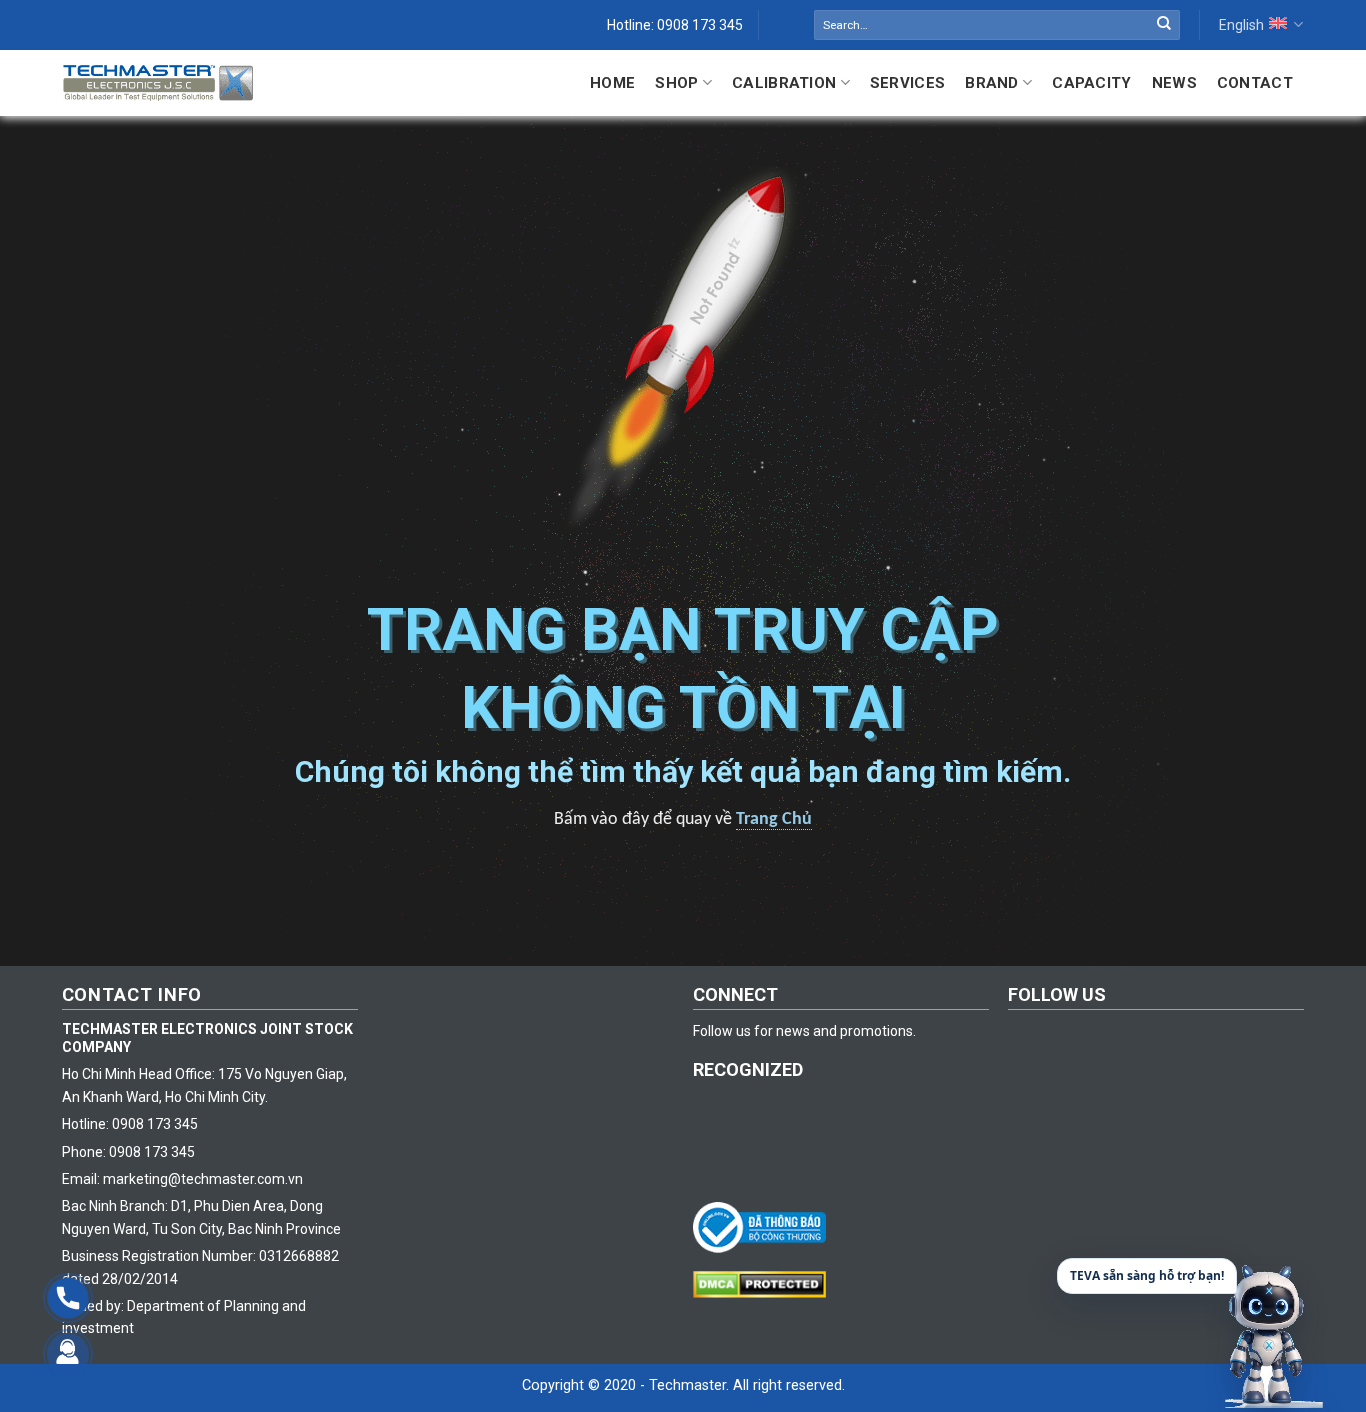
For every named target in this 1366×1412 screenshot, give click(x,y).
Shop (676, 83)
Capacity (1091, 83)
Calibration (784, 83)
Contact (1255, 83)
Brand (992, 83)
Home (612, 83)
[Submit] (1164, 25)
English (1241, 25)
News (1174, 83)
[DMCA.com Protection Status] (764, 1283)
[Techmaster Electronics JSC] (158, 82)
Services (907, 83)
